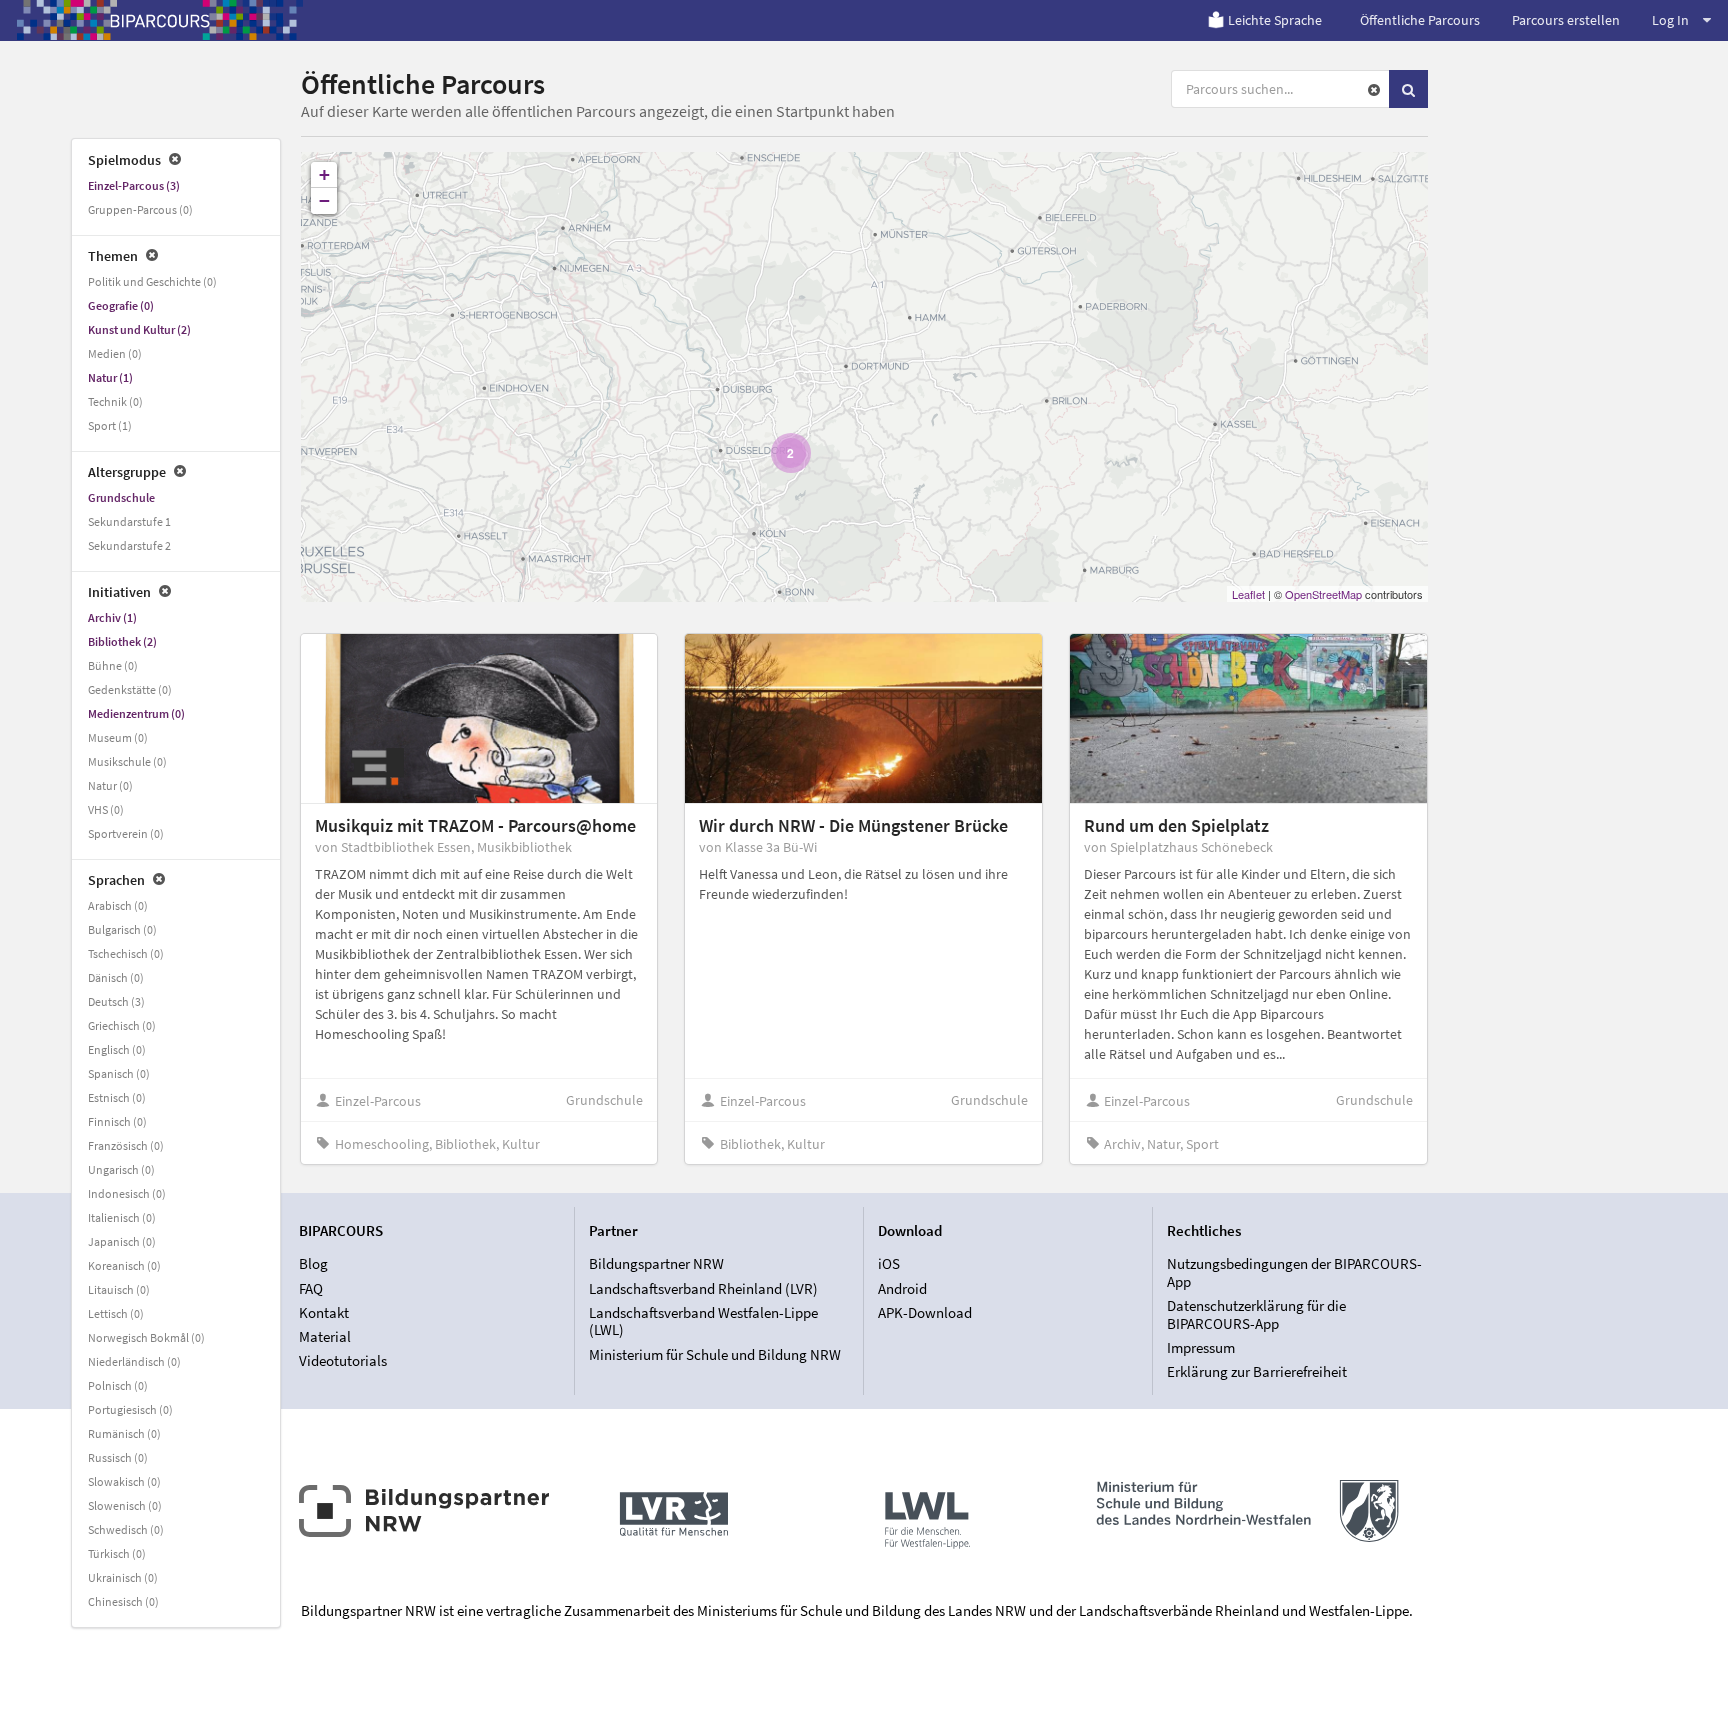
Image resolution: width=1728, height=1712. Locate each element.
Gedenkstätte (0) (130, 689)
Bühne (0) (113, 665)
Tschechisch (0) (126, 953)
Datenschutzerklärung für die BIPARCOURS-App (1256, 1314)
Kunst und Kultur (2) (139, 329)
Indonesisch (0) (127, 1193)
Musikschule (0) (127, 761)
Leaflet (1248, 594)
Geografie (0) (121, 305)
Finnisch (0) (117, 1121)
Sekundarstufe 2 (129, 545)
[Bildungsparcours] (160, 20)
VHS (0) (106, 809)
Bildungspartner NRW (656, 1264)
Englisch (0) (117, 1049)
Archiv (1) (112, 617)
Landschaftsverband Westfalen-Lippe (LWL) (703, 1321)
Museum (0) (118, 737)
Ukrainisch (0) (123, 1577)
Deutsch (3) (116, 1001)
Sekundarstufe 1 (129, 521)
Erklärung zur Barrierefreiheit (1257, 1371)
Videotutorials (343, 1360)
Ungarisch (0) (121, 1169)
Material (325, 1336)
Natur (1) (110, 377)
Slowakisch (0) (124, 1481)
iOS (889, 1264)
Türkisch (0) (117, 1553)
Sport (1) (110, 425)
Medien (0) (115, 353)
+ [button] (324, 174)
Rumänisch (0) (124, 1433)
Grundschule (121, 497)
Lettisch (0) (116, 1313)
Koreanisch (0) (124, 1265)
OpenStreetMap (1323, 594)
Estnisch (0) (117, 1097)
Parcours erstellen (1566, 20)
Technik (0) (115, 401)
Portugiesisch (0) (130, 1409)
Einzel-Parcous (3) (134, 185)
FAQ (311, 1288)
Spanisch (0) (119, 1073)
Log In (1670, 20)
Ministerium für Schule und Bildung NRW (715, 1354)
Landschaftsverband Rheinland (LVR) (703, 1288)
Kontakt (324, 1312)
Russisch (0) (118, 1457)
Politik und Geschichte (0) (152, 281)
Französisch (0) (126, 1145)
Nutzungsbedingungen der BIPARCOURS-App (1294, 1273)
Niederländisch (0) (134, 1361)
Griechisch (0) (122, 1025)
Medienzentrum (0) (136, 713)
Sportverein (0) (126, 833)
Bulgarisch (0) (122, 929)
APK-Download (925, 1312)
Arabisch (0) (118, 905)
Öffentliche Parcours (1420, 20)
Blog (313, 1264)
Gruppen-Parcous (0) (140, 209)
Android (902, 1288)
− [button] (324, 200)
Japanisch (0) (122, 1241)
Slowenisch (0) (125, 1505)
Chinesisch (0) (123, 1601)
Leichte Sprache (1275, 20)
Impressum (1201, 1347)
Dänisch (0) (116, 977)
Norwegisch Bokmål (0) (146, 1337)
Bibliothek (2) (122, 641)
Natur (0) (110, 785)
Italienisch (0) (122, 1217)
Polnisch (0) (118, 1385)
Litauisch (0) (119, 1289)
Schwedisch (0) (126, 1529)
